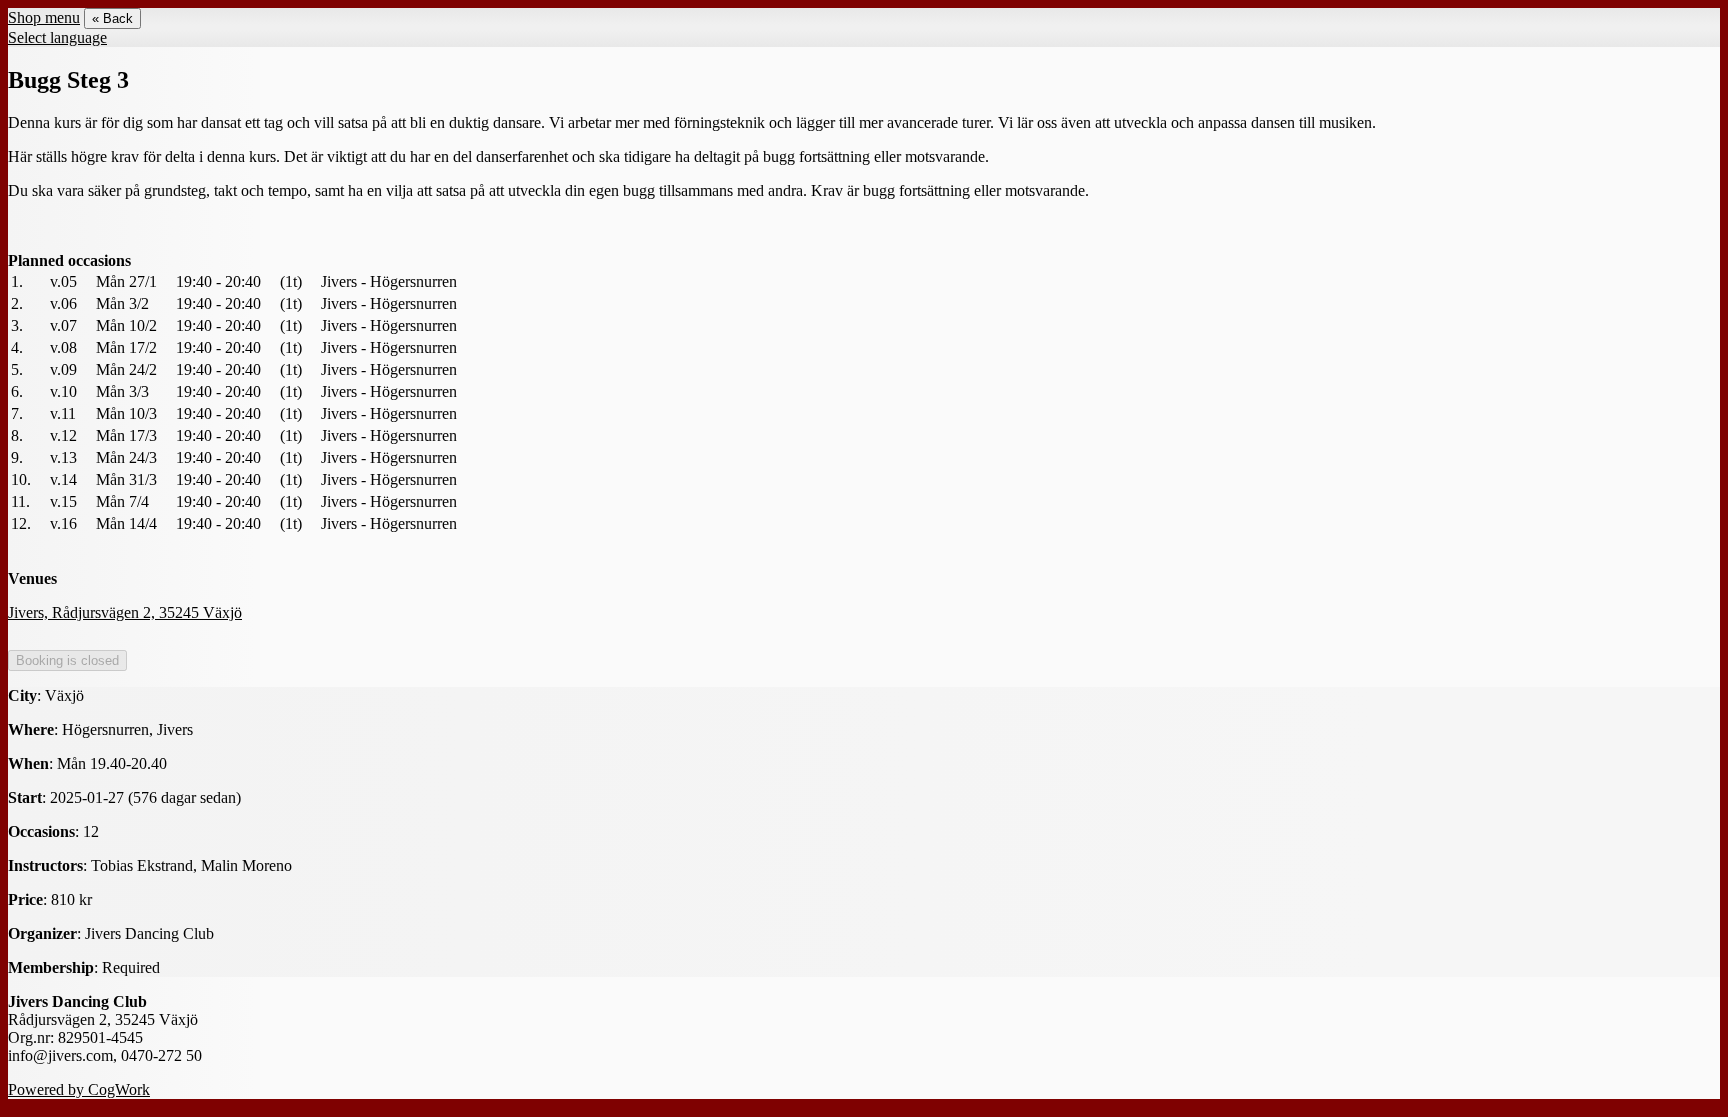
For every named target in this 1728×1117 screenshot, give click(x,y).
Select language (57, 37)
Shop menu (44, 17)
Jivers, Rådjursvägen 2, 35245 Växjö (125, 612)
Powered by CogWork (79, 1089)
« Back (112, 18)
